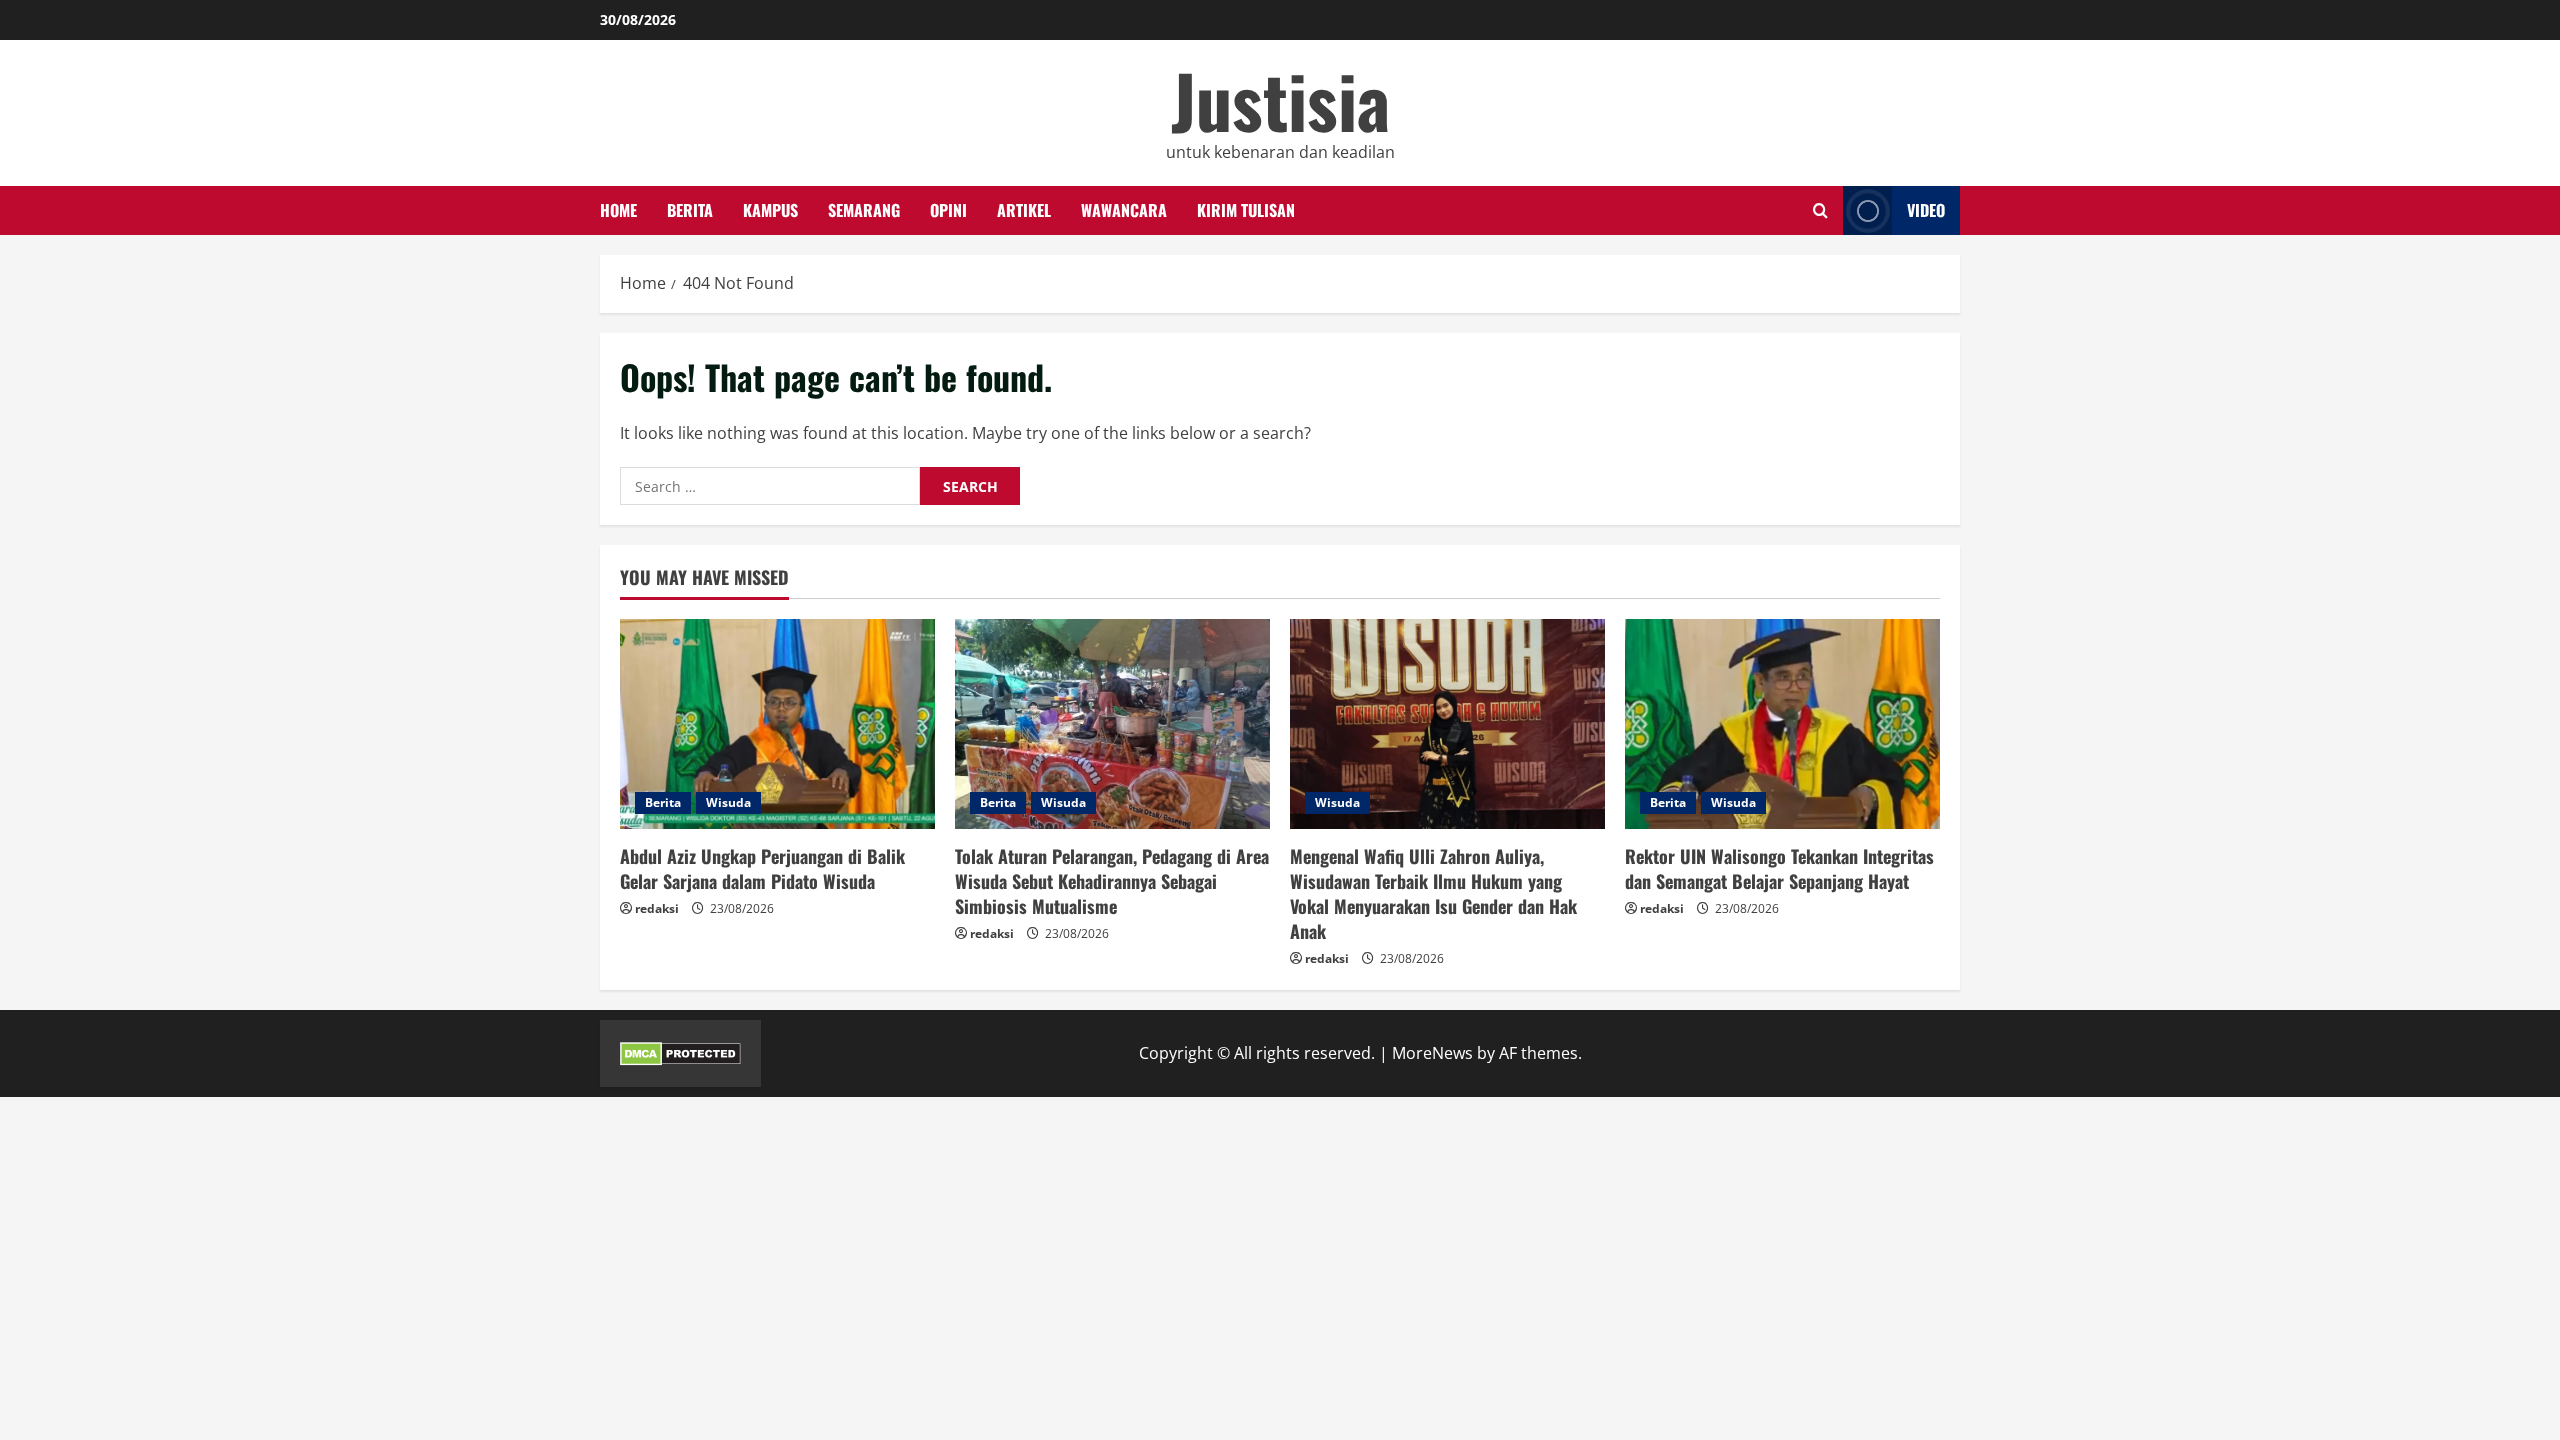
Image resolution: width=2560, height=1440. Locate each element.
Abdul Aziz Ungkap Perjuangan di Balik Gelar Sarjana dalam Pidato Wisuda (762, 868)
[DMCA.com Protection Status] (680, 1053)
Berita (690, 210)
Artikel (1024, 210)
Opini (948, 210)
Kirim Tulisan (1246, 210)
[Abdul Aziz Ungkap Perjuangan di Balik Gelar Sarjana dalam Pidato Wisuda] (777, 724)
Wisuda (728, 802)
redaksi (657, 908)
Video (1926, 210)
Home (618, 210)
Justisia (1280, 99)
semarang (864, 210)
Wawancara (1124, 210)
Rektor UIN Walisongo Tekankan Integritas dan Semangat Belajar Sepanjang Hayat (1779, 868)
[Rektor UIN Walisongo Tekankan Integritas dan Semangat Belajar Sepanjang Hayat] (1782, 724)
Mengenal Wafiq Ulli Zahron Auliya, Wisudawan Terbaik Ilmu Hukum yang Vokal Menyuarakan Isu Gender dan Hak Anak (1433, 894)
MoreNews (1432, 1053)
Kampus (770, 210)
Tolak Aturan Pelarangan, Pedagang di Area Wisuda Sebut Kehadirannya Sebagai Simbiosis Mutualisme (1112, 881)
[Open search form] (1820, 211)
